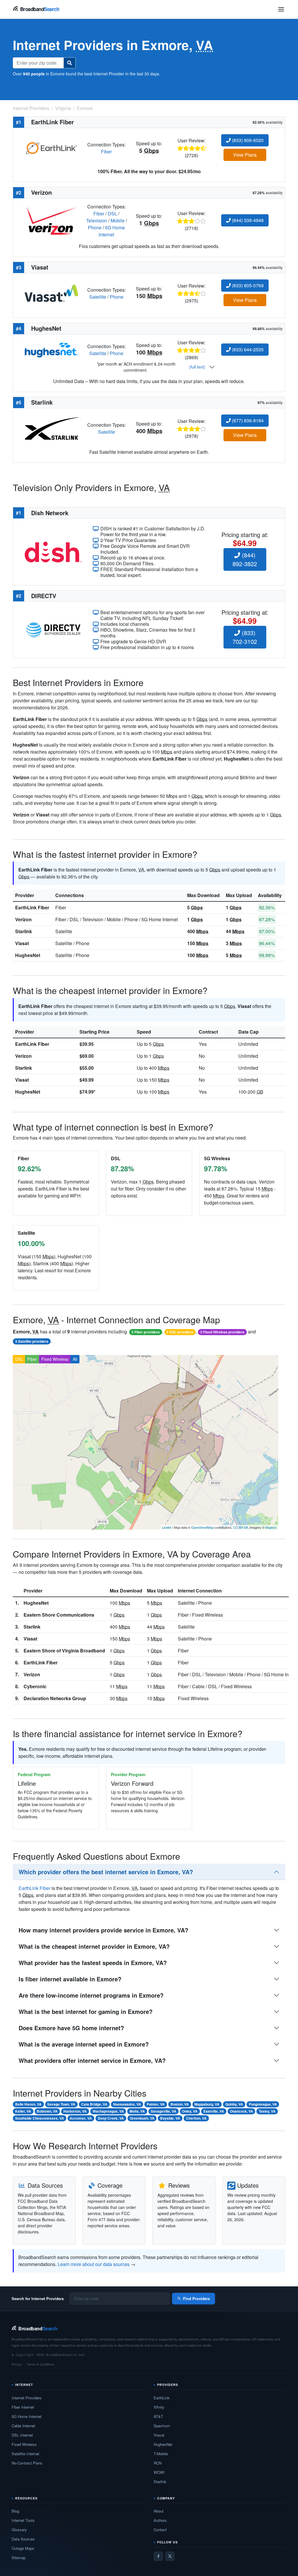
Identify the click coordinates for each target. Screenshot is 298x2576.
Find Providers (196, 2298)
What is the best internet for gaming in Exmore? (86, 2011)
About (159, 2511)
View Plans (245, 155)
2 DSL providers (180, 1332)
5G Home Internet (112, 231)
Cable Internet (23, 2426)
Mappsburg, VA (207, 2104)
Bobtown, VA (47, 2111)
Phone (95, 227)
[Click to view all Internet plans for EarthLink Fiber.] (52, 147)
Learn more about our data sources (94, 2264)
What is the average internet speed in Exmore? (84, 2044)
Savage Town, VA (61, 2104)
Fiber (106, 152)
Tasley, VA (267, 2111)
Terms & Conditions (41, 2364)
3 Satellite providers (32, 1341)
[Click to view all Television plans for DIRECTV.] (53, 629)
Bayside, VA (170, 2118)
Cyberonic (35, 1686)
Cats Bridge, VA (94, 2104)
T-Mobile (161, 2454)
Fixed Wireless (55, 1359)
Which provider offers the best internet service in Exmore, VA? (106, 1872)
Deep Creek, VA (111, 2118)
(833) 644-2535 (247, 349)
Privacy (17, 2364)
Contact (160, 2530)
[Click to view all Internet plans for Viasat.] (52, 293)
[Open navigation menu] (281, 9)
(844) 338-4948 (247, 220)
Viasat (22, 943)
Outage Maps (23, 2548)
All (75, 1359)
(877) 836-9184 (247, 420)
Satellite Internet (25, 2454)
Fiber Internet (23, 2407)
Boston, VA (180, 2104)
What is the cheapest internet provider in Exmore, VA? (94, 1946)
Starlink (24, 931)
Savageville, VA (164, 2111)
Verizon (23, 919)
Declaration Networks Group (55, 1698)
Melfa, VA (137, 2111)
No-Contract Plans (27, 2463)
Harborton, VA (75, 2111)
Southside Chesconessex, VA (40, 2118)
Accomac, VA (81, 2118)
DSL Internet (22, 2435)
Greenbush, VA (142, 2118)
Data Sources (23, 2539)
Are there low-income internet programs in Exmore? (91, 1995)
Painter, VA (156, 2104)
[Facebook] (158, 2556)
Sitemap (19, 2558)
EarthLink (162, 2398)
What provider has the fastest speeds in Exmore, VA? (93, 1963)
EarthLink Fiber (32, 907)
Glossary (19, 2530)
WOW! (159, 2472)
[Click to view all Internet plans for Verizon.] (52, 220)
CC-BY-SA (241, 1527)
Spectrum (162, 2426)
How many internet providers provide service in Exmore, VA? (103, 1930)
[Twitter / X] (170, 2556)
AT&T (158, 2416)
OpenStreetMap (202, 1527)
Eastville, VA (214, 2111)
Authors (160, 2520)
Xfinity (159, 2407)
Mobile (118, 220)
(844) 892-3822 (245, 559)
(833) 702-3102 (245, 637)
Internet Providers (27, 2398)
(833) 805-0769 (247, 285)
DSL (112, 214)
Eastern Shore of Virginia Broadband (64, 1651)
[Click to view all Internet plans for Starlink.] (52, 428)
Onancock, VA (242, 2111)
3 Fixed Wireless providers (222, 1332)
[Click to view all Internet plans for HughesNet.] (52, 349)
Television (97, 220)
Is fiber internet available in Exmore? (70, 1979)
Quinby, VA (234, 2104)
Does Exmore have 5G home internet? (71, 2028)
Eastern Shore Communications (59, 1615)
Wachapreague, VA (108, 2111)
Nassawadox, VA (127, 2104)
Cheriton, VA (196, 2118)
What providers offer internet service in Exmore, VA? (92, 2060)
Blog (15, 2511)
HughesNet (28, 955)
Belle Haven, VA (28, 2104)
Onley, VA (190, 2111)
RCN (158, 2463)
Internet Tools (23, 2520)
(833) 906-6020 (247, 140)
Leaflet (167, 1527)
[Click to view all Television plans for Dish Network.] (53, 551)
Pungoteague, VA (263, 2104)
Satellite (98, 297)
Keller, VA (23, 2111)
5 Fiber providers (146, 1332)
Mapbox (271, 1527)
